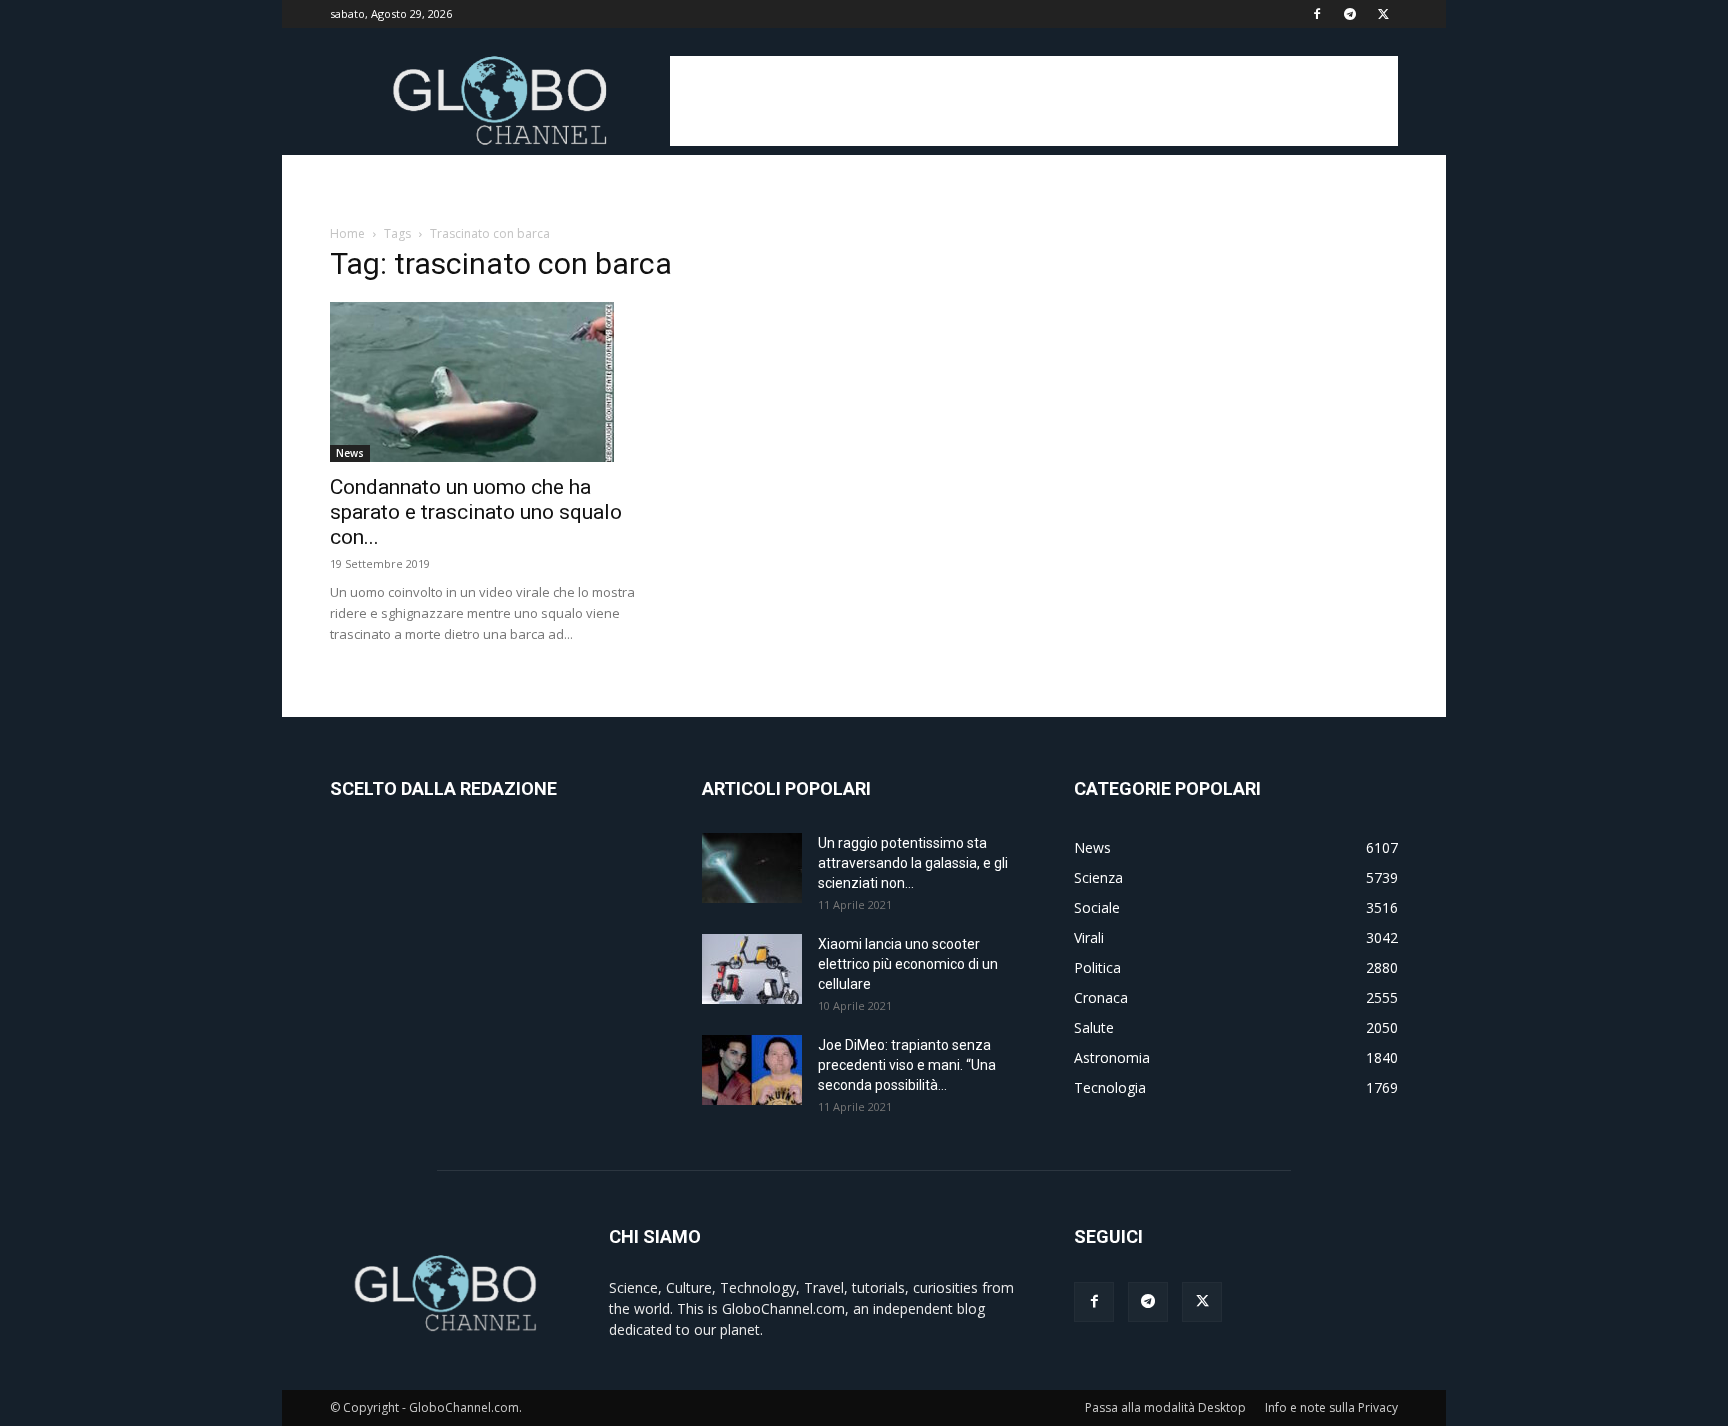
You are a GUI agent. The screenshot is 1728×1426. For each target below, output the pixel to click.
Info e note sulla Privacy (1331, 1407)
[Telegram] (1350, 14)
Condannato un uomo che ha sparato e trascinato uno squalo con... (476, 512)
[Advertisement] (1034, 101)
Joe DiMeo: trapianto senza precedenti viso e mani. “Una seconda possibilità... (907, 1065)
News (350, 453)
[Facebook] (1317, 14)
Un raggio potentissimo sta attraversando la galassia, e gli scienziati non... (913, 863)
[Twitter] (1383, 14)
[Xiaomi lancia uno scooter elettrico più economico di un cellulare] (752, 969)
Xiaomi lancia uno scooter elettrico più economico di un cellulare (908, 964)
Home (347, 233)
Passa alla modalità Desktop (1165, 1407)
